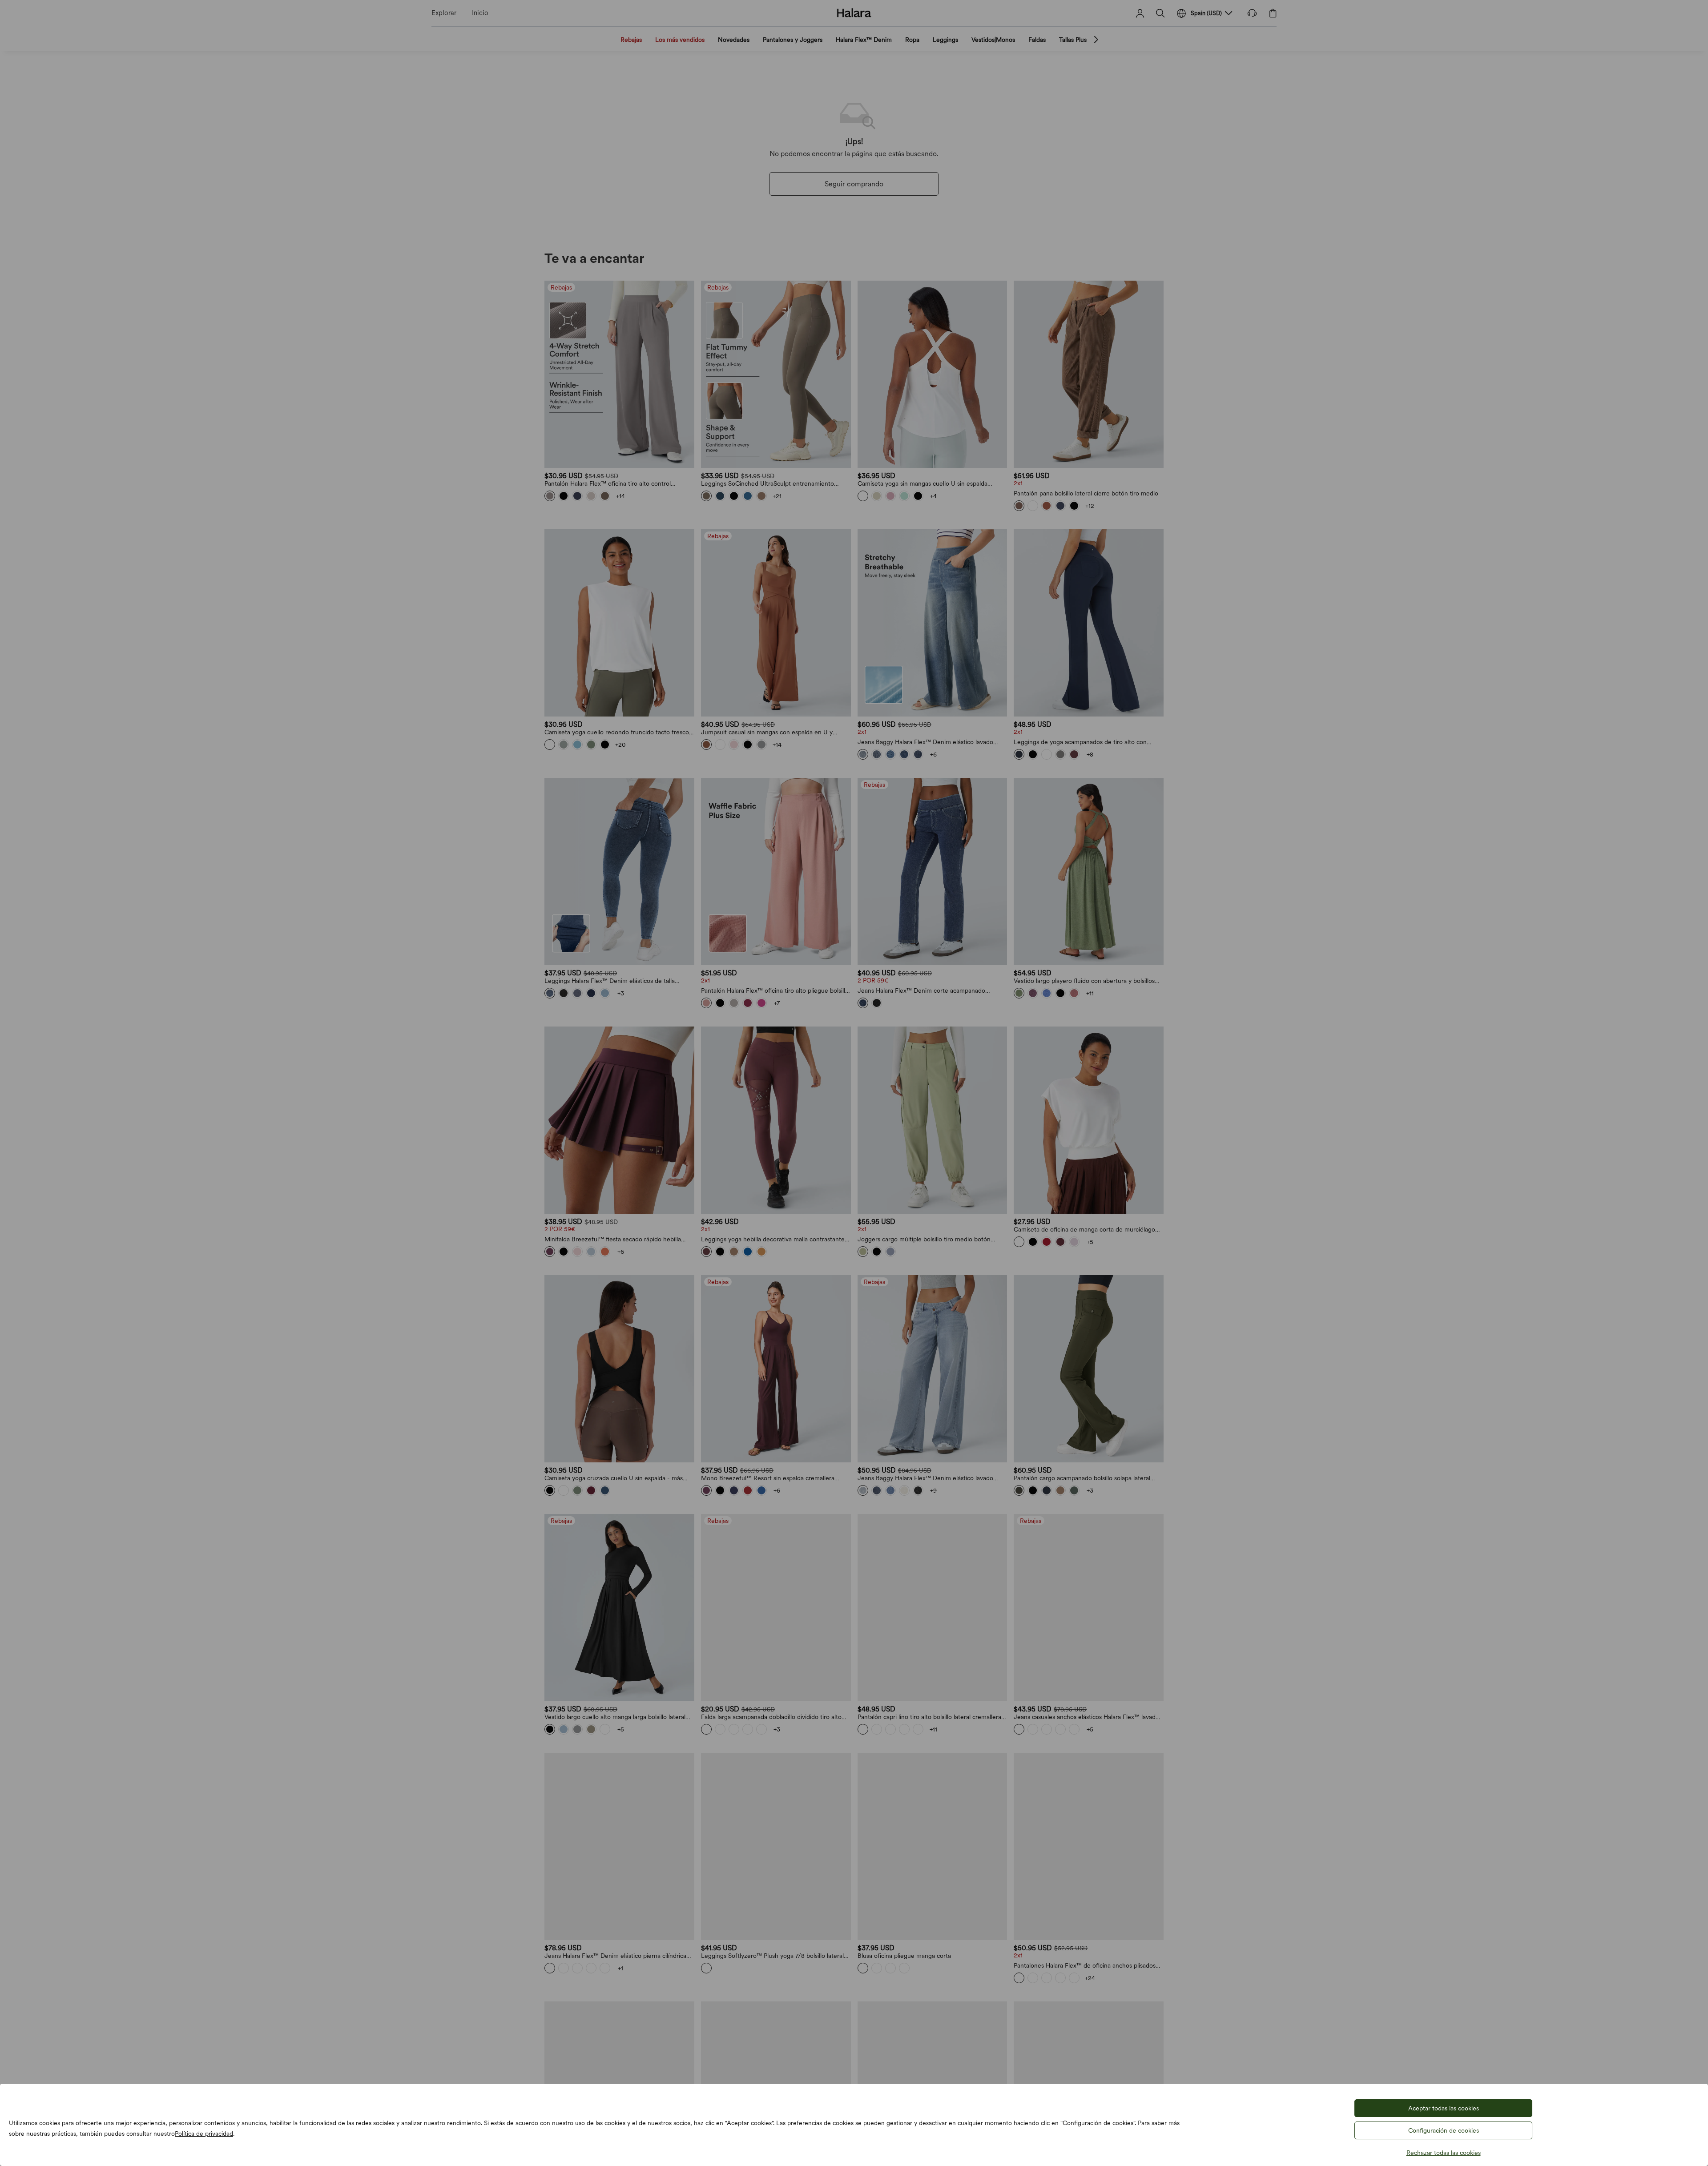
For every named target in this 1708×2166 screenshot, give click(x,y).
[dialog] (854, 1083)
